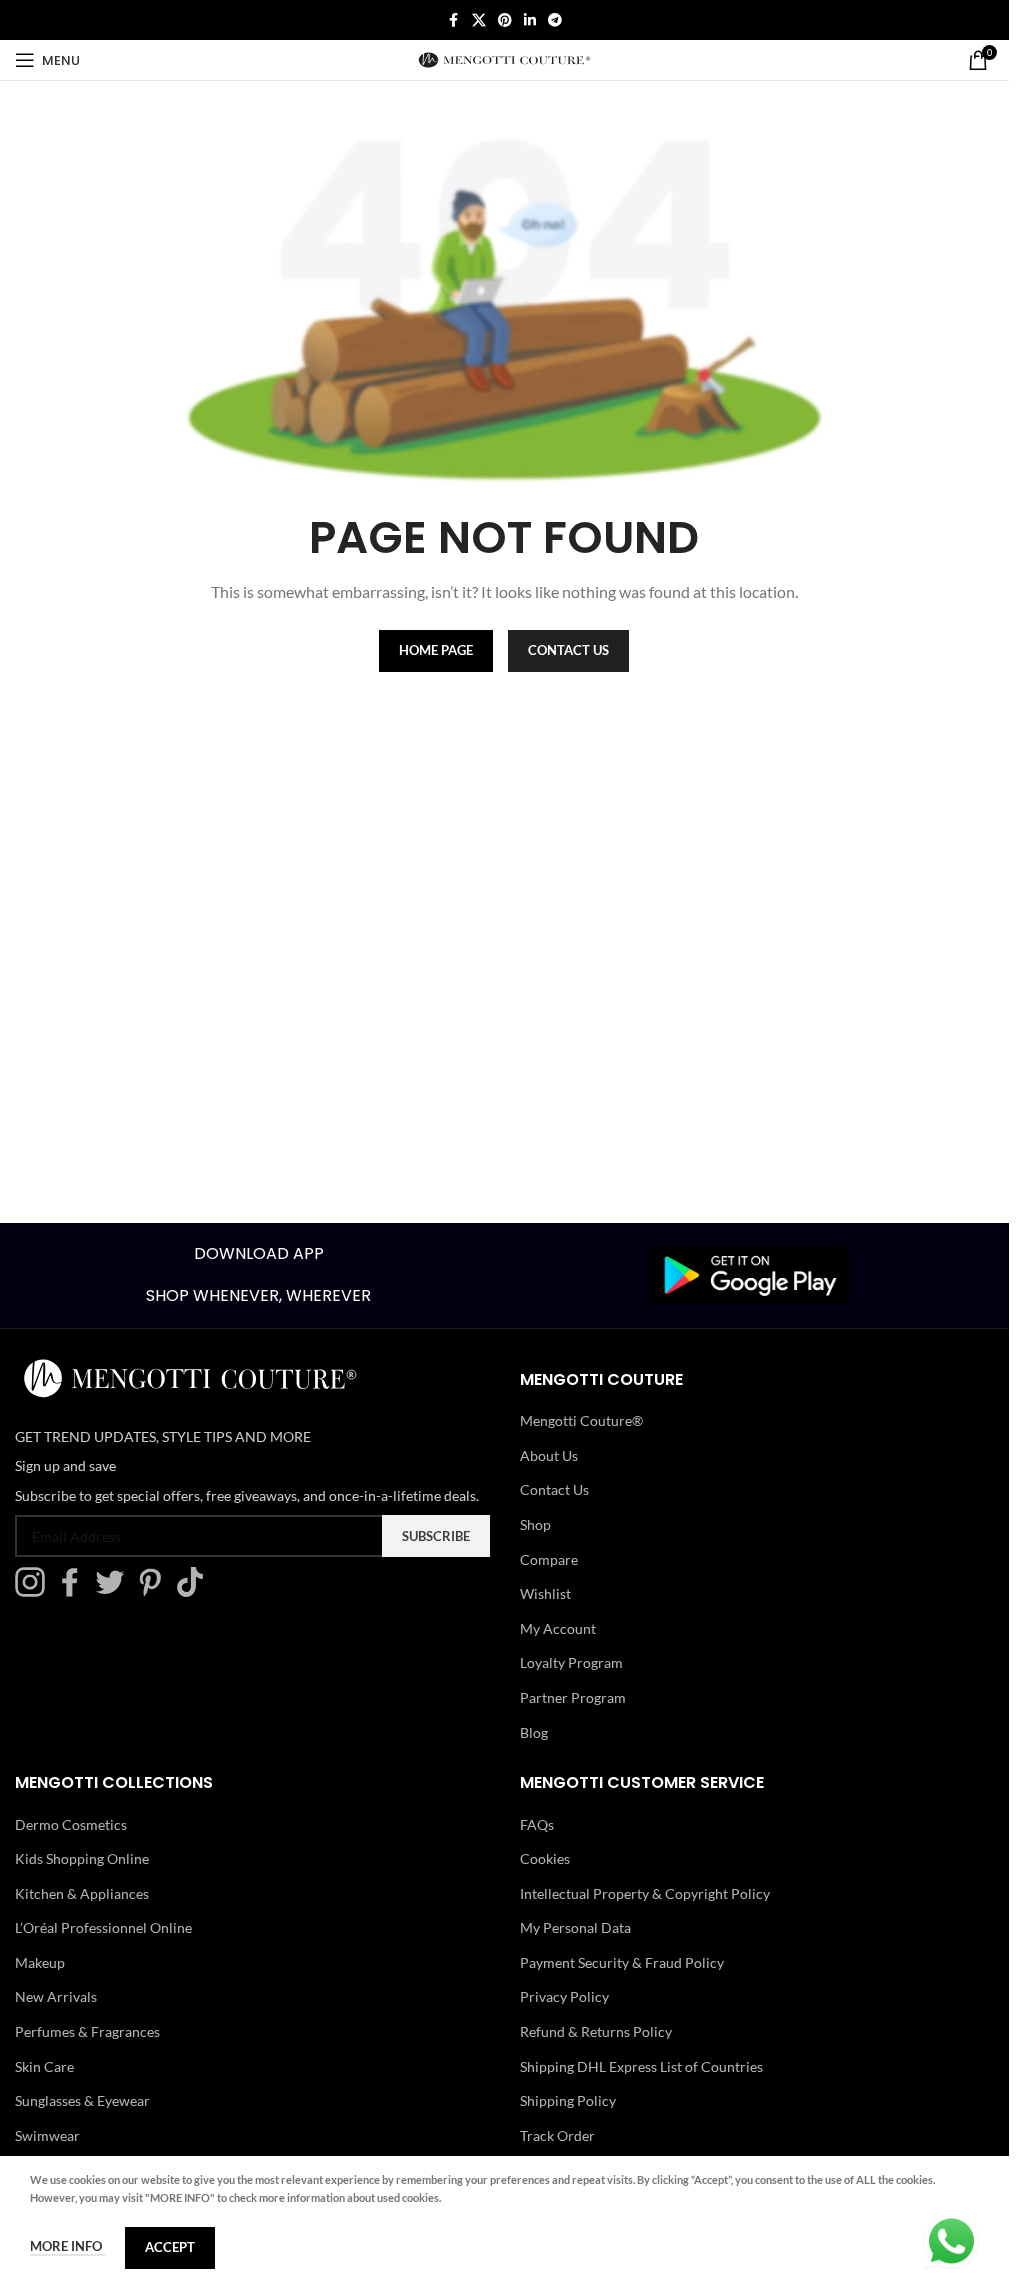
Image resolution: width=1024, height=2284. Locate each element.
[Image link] (750, 1273)
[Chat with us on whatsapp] (951, 2239)
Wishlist (545, 1593)
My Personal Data (575, 1927)
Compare (549, 1559)
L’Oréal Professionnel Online (103, 1927)
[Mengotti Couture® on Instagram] (35, 1591)
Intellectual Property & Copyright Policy (645, 1893)
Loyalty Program (571, 1662)
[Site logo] (504, 58)
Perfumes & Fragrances (87, 2031)
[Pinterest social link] (505, 20)
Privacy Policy (564, 1996)
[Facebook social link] (454, 20)
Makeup (40, 1962)
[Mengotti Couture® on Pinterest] (155, 1591)
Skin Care (44, 2066)
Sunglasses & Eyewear (82, 2100)
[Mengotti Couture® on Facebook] (75, 1591)
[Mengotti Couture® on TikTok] (195, 1591)
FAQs (537, 1824)
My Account (558, 1628)
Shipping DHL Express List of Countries (641, 2066)
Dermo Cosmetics (71, 1824)
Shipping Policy (568, 2100)
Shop (535, 1524)
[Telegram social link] (555, 20)
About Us (549, 1455)
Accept (170, 2247)
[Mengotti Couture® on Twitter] (115, 1591)
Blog (534, 1732)
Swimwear (47, 2135)
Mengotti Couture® (581, 1420)
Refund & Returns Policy (596, 2031)
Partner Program (573, 1697)
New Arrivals (56, 1996)
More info (67, 2246)
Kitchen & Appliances (82, 1893)
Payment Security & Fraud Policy (622, 1962)
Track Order (557, 2135)
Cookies (545, 1858)
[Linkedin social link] (530, 20)
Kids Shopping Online (82, 1858)
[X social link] (479, 20)
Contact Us (554, 1489)
